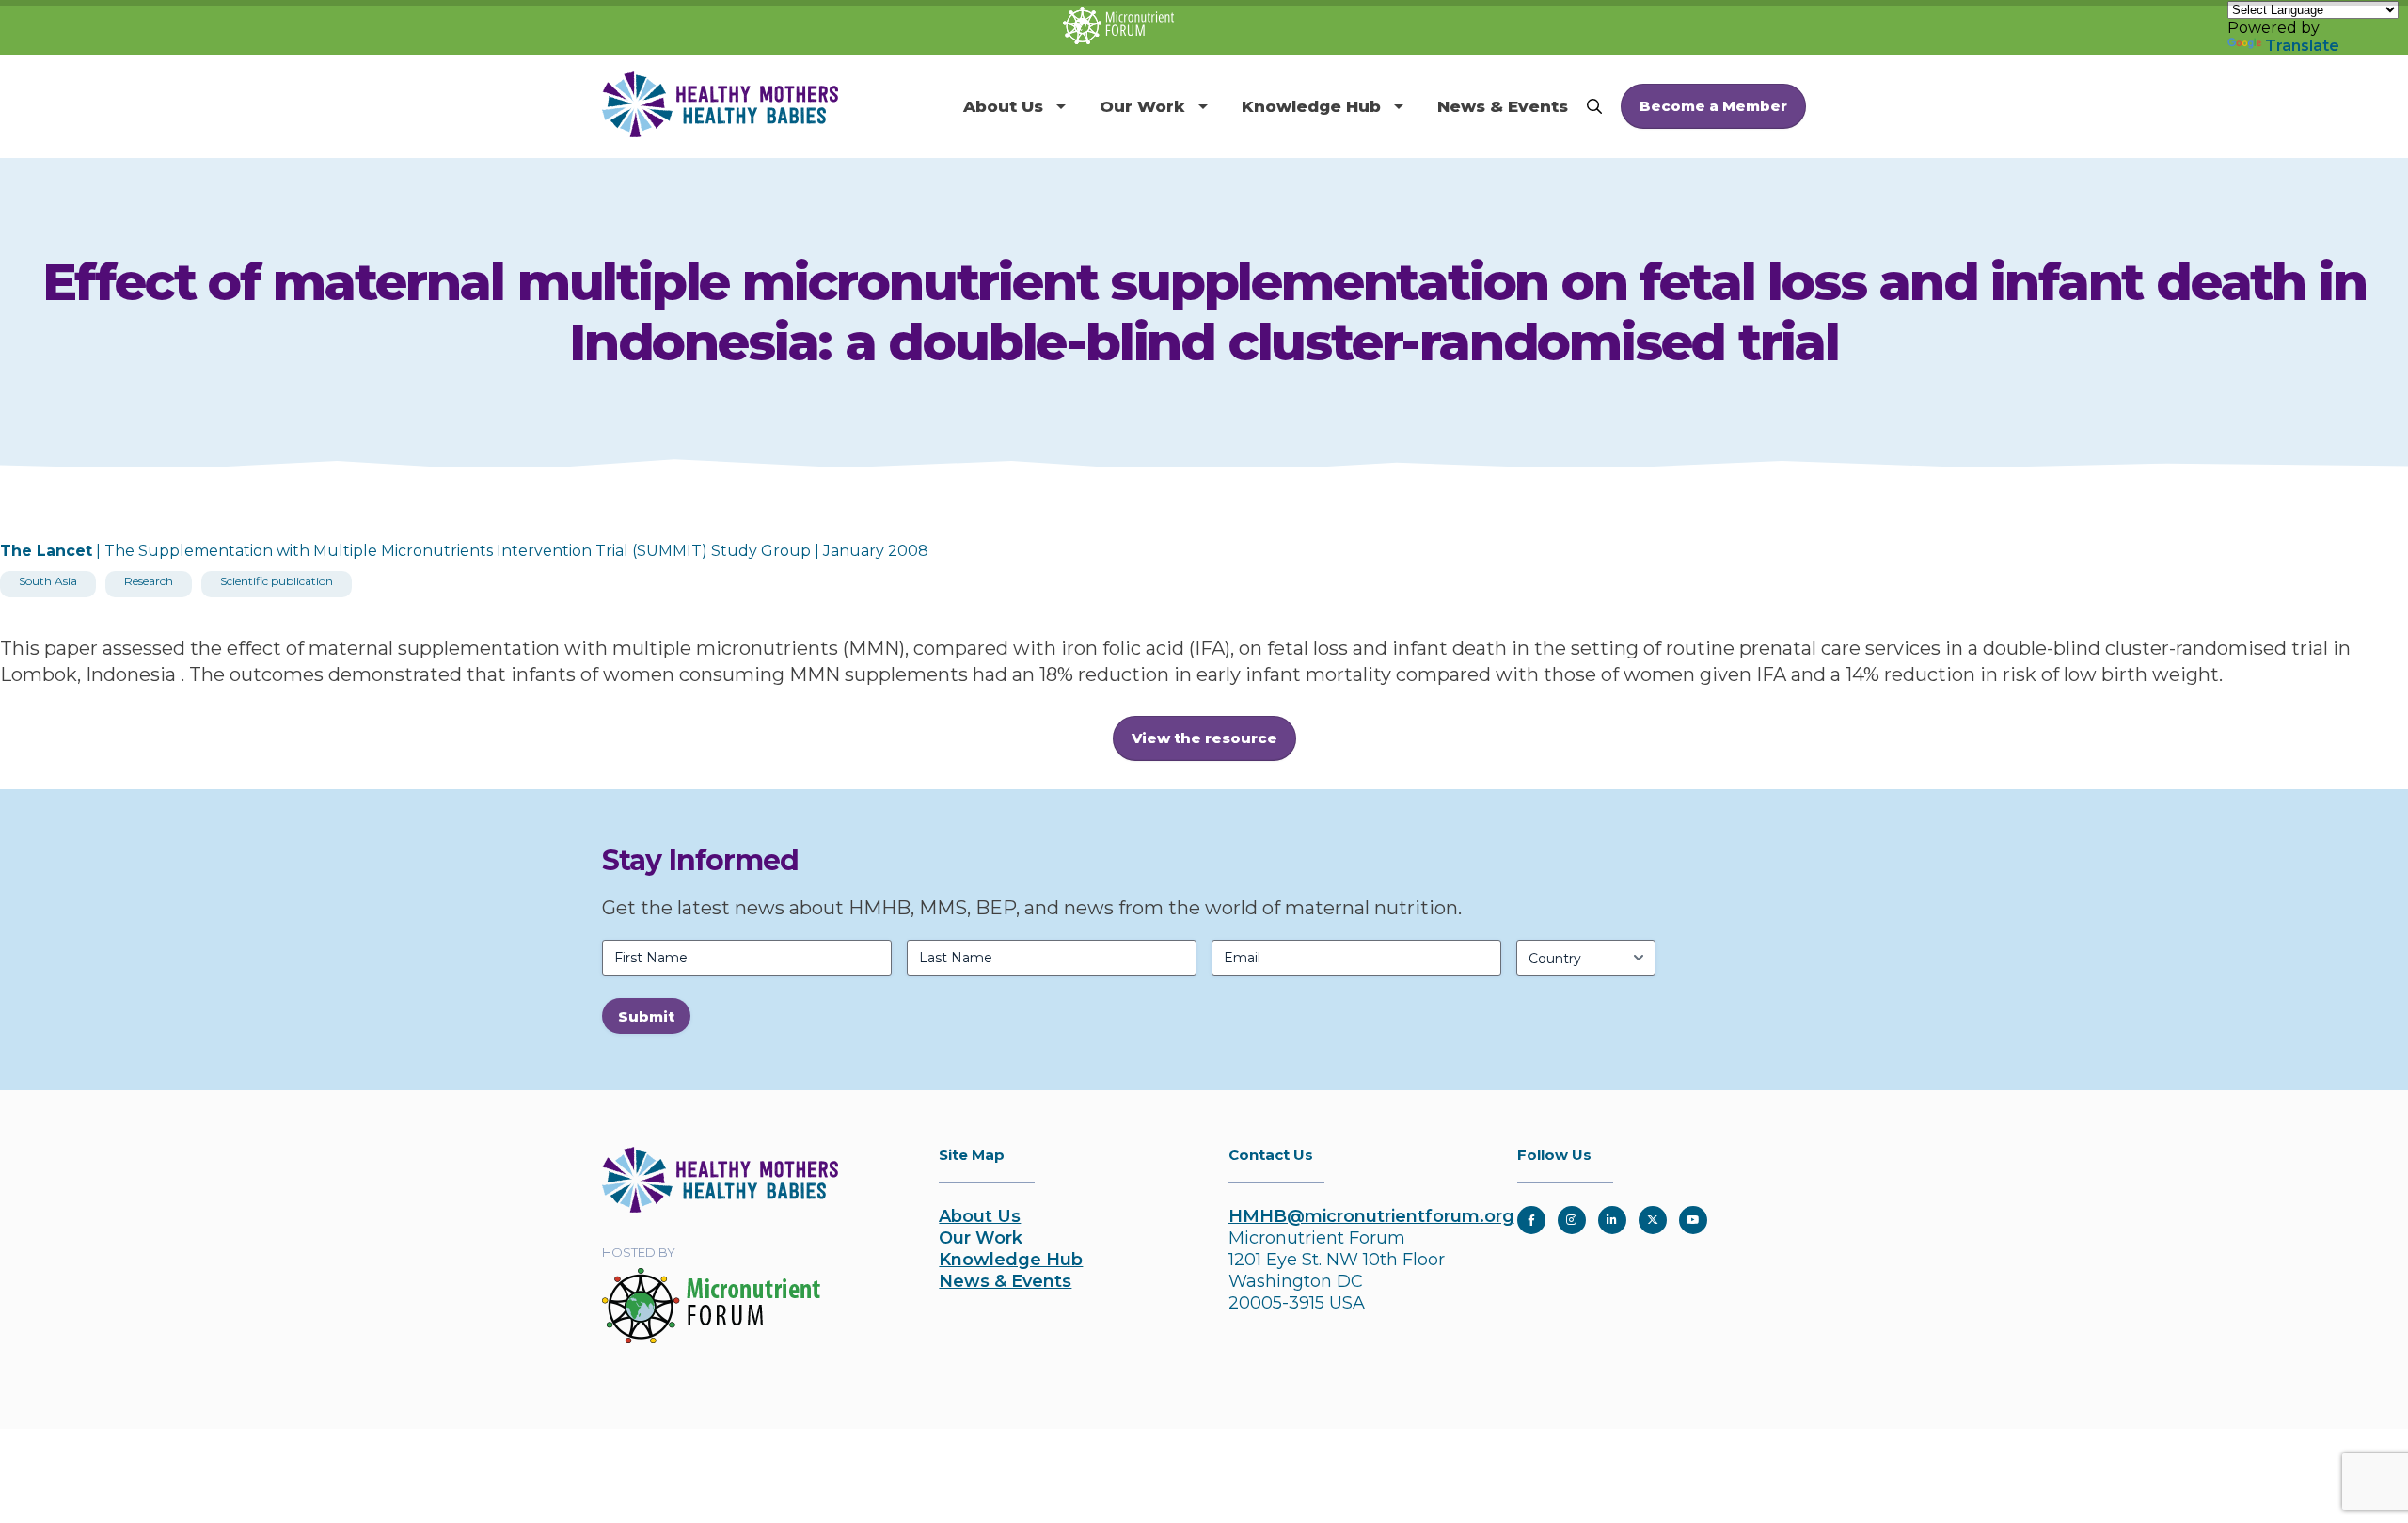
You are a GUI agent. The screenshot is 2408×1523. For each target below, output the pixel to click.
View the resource (1204, 738)
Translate (2302, 46)
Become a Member (1713, 106)
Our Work (1142, 106)
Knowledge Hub (1311, 106)
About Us (1003, 106)
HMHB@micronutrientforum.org (1371, 1216)
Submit (646, 1016)
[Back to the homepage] (720, 1207)
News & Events (1503, 106)
